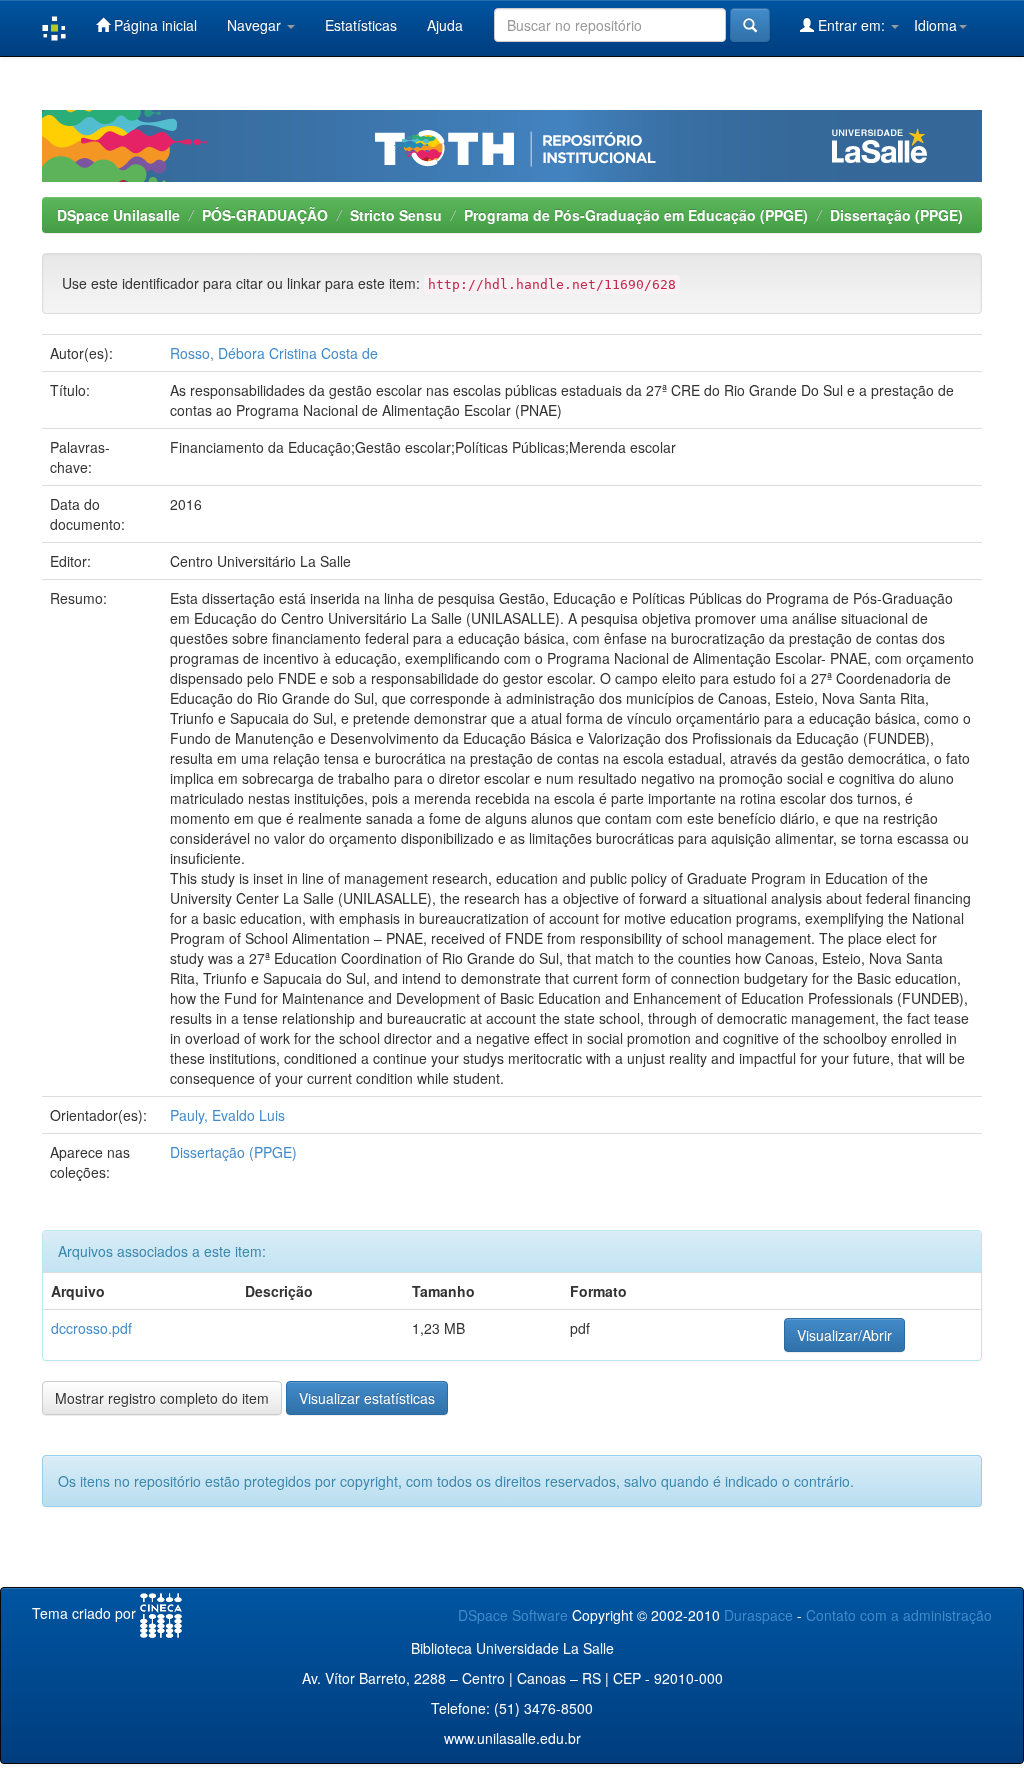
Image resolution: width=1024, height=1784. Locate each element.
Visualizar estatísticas (367, 1398)
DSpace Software (513, 1615)
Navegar (256, 25)
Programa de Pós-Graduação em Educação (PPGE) (636, 215)
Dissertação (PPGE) (896, 215)
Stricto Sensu (396, 215)
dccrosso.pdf (91, 1328)
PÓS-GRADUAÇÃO (265, 215)
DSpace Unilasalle (118, 215)
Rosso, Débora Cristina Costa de (274, 353)
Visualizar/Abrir (844, 1335)
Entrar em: (851, 25)
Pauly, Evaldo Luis (227, 1115)
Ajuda (445, 25)
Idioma (935, 25)
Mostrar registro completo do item (162, 1398)
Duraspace (758, 1615)
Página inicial (153, 25)
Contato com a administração (899, 1615)
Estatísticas (361, 25)
